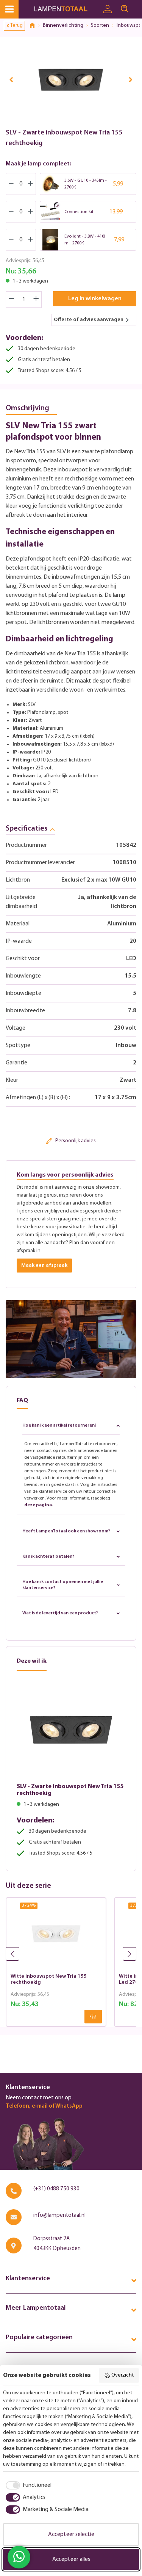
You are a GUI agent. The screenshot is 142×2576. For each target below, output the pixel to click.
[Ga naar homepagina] (66, 9)
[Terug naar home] (35, 26)
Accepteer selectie (71, 2534)
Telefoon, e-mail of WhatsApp (44, 2106)
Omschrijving (27, 408)
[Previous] (11, 79)
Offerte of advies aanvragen (89, 320)
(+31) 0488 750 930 (56, 2189)
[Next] (131, 79)
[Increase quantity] (36, 300)
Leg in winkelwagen (95, 299)
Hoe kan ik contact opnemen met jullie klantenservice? (63, 1585)
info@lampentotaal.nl (59, 2215)
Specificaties (27, 829)
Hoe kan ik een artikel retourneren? (59, 1425)
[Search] (125, 9)
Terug (16, 25)
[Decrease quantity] (11, 300)
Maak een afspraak (44, 1266)
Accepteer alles (71, 2559)
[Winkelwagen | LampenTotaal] (137, 6)
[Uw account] (108, 9)
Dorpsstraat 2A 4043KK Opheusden (57, 2244)
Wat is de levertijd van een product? (60, 1613)
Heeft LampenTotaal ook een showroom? (66, 1531)
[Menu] (9, 9)
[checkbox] (27, 2485)
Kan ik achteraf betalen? (48, 1557)
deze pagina (38, 1505)
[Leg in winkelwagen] (93, 2017)
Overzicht (122, 2375)
